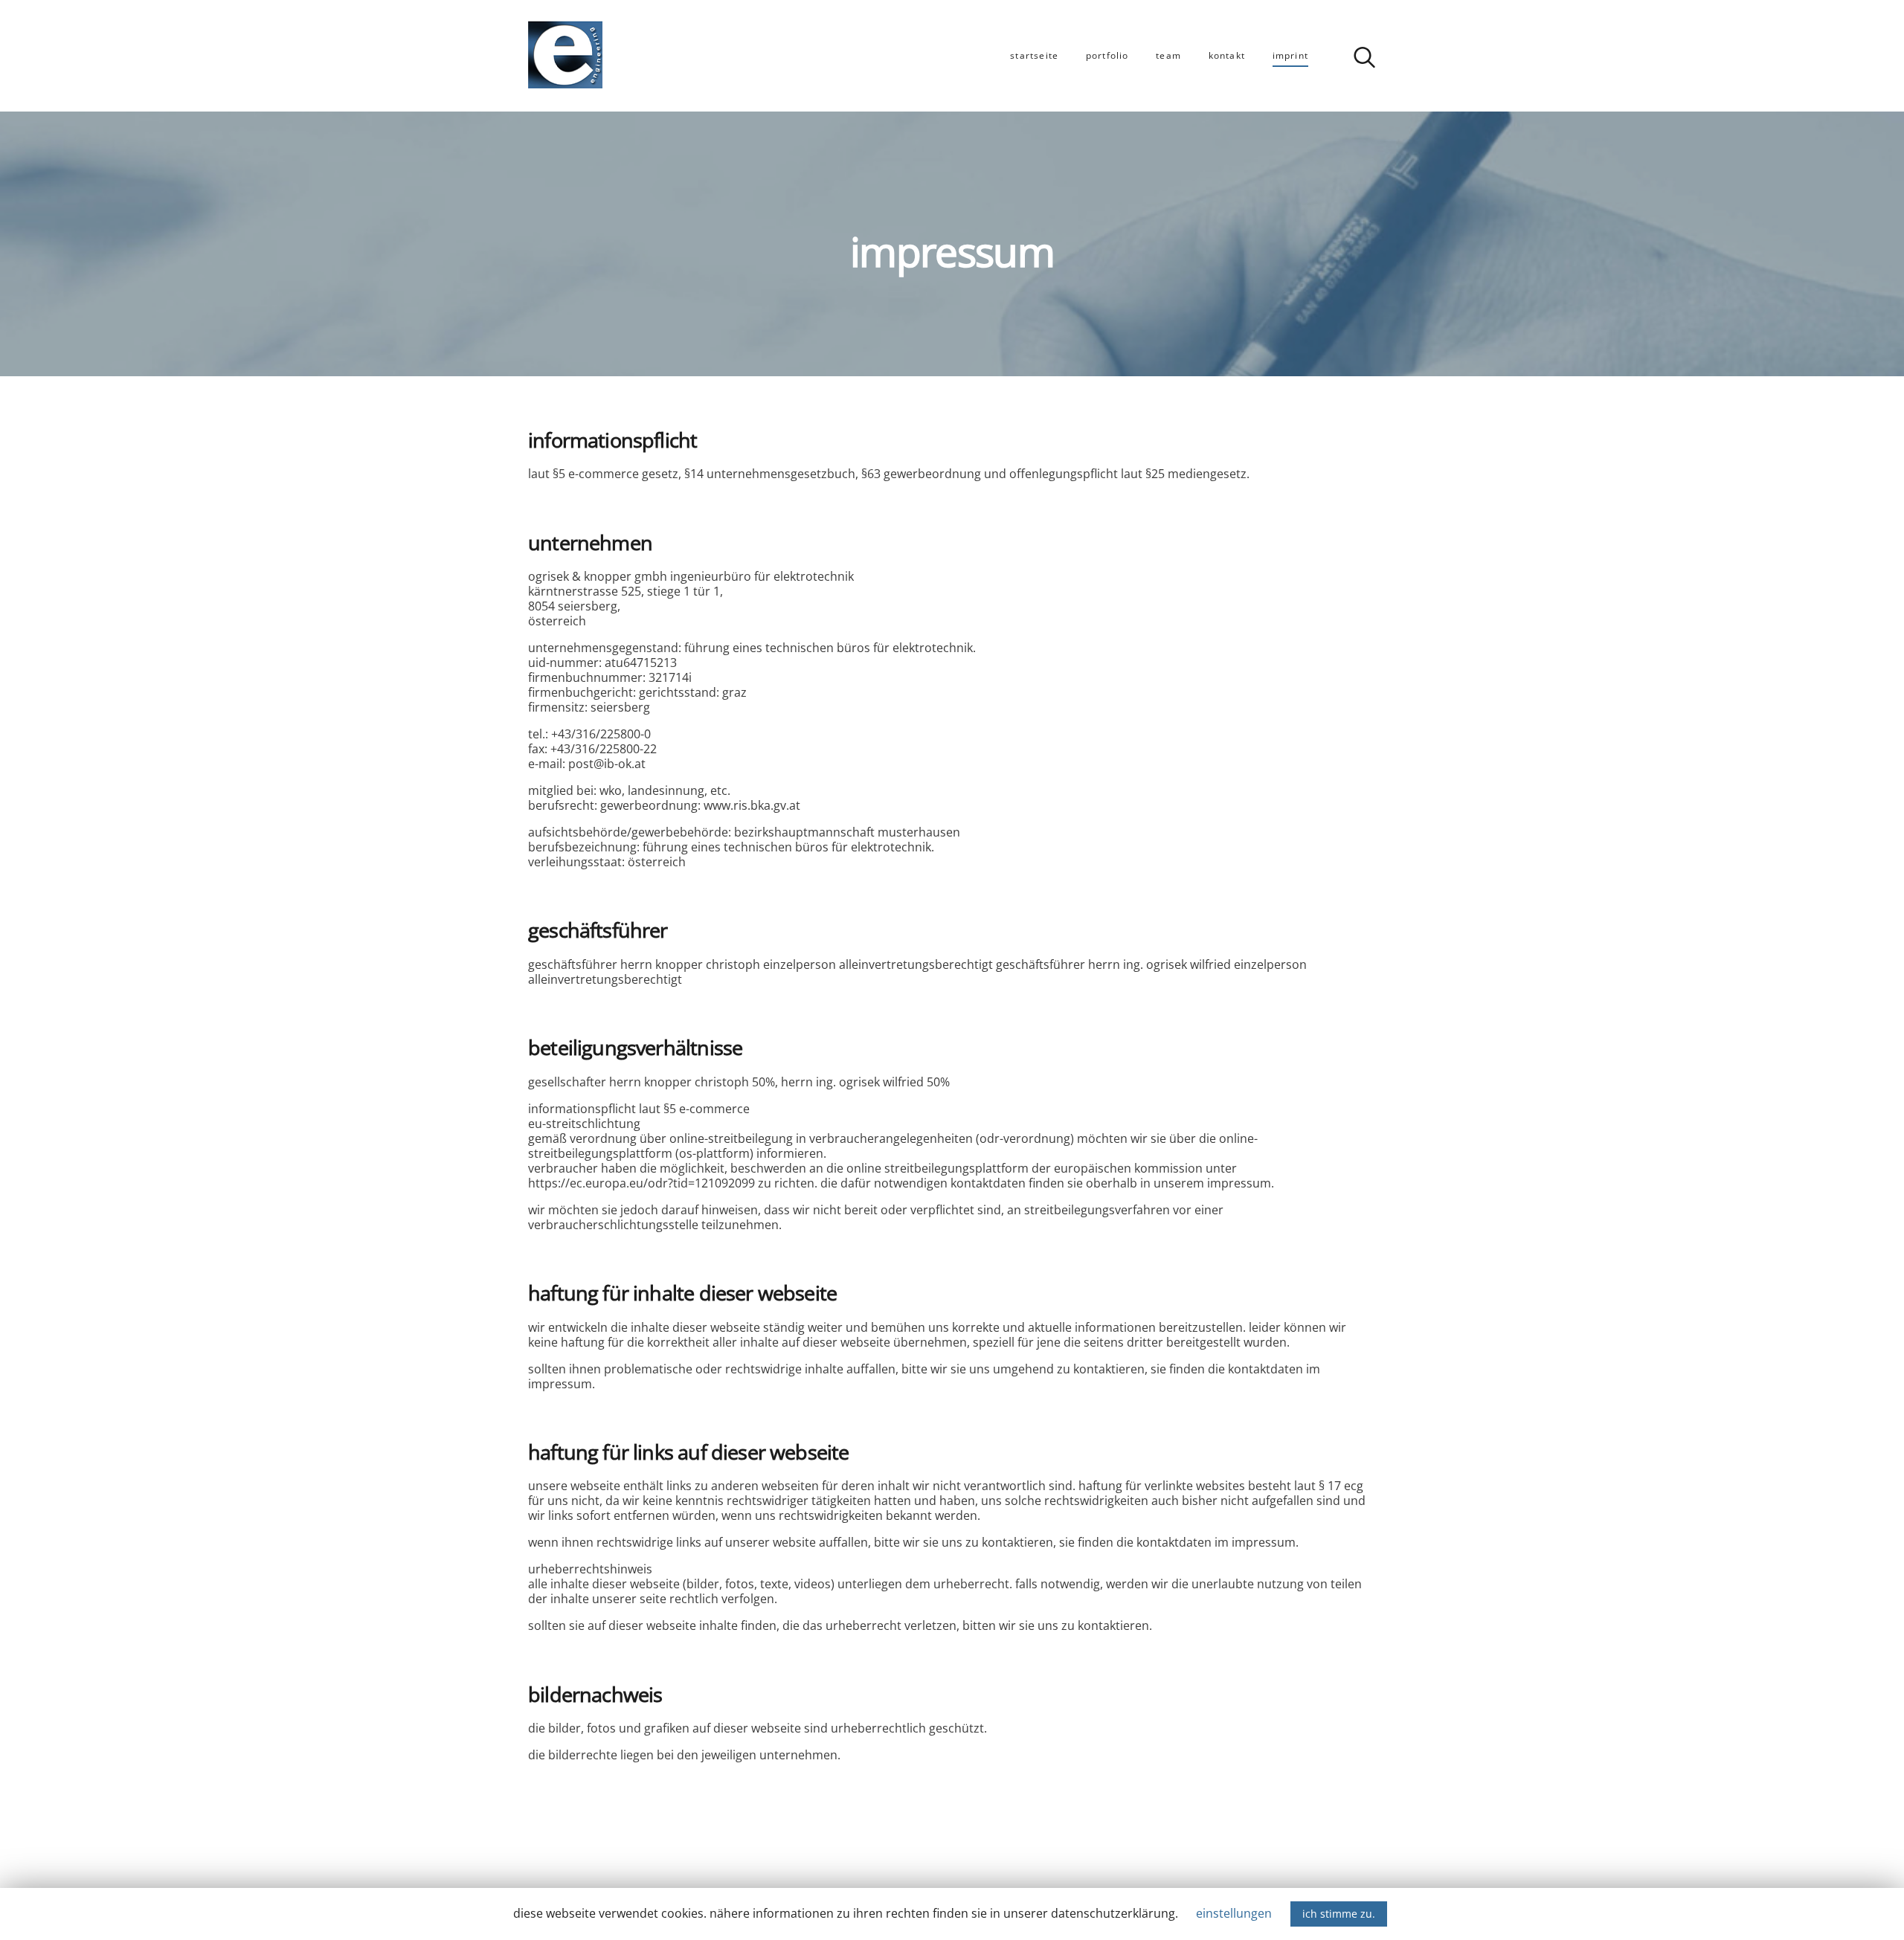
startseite (1034, 55)
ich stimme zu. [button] (1339, 1914)
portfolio (1107, 55)
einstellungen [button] (1234, 1913)
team (1168, 55)
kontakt (1227, 55)
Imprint (1290, 55)
